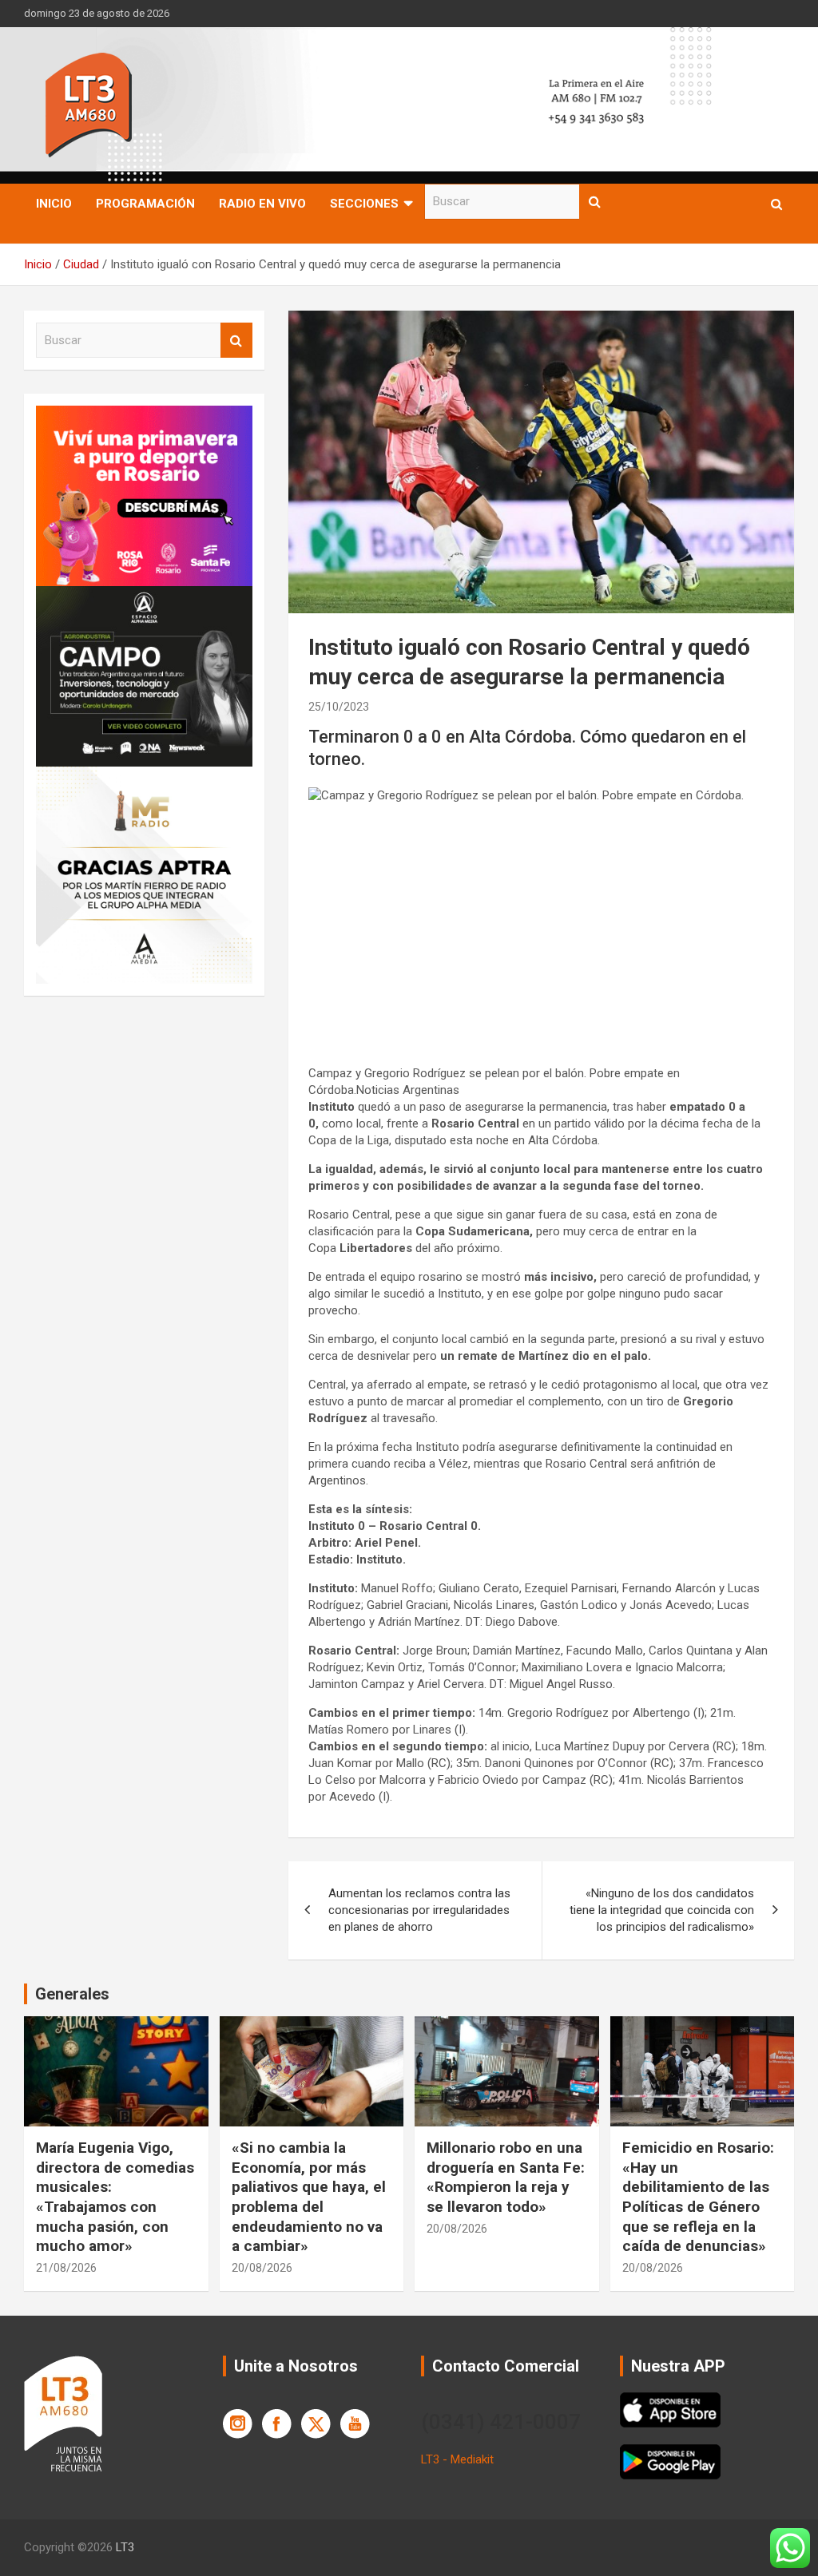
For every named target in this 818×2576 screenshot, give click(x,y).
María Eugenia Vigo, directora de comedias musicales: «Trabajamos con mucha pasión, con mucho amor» (115, 2197)
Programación (145, 204)
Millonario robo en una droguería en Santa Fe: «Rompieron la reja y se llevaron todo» (506, 2177)
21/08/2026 (66, 2268)
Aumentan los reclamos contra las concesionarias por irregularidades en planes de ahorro (419, 1910)
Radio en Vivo (262, 204)
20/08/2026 (262, 2268)
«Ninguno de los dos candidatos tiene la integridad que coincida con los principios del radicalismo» (662, 1910)
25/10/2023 (339, 707)
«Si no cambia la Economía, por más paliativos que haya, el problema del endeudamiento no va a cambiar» (309, 2197)
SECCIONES (364, 204)
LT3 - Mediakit (457, 2459)
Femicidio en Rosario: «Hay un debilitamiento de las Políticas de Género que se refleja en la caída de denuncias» (698, 2197)
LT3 (125, 2547)
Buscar (595, 202)
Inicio (54, 204)
